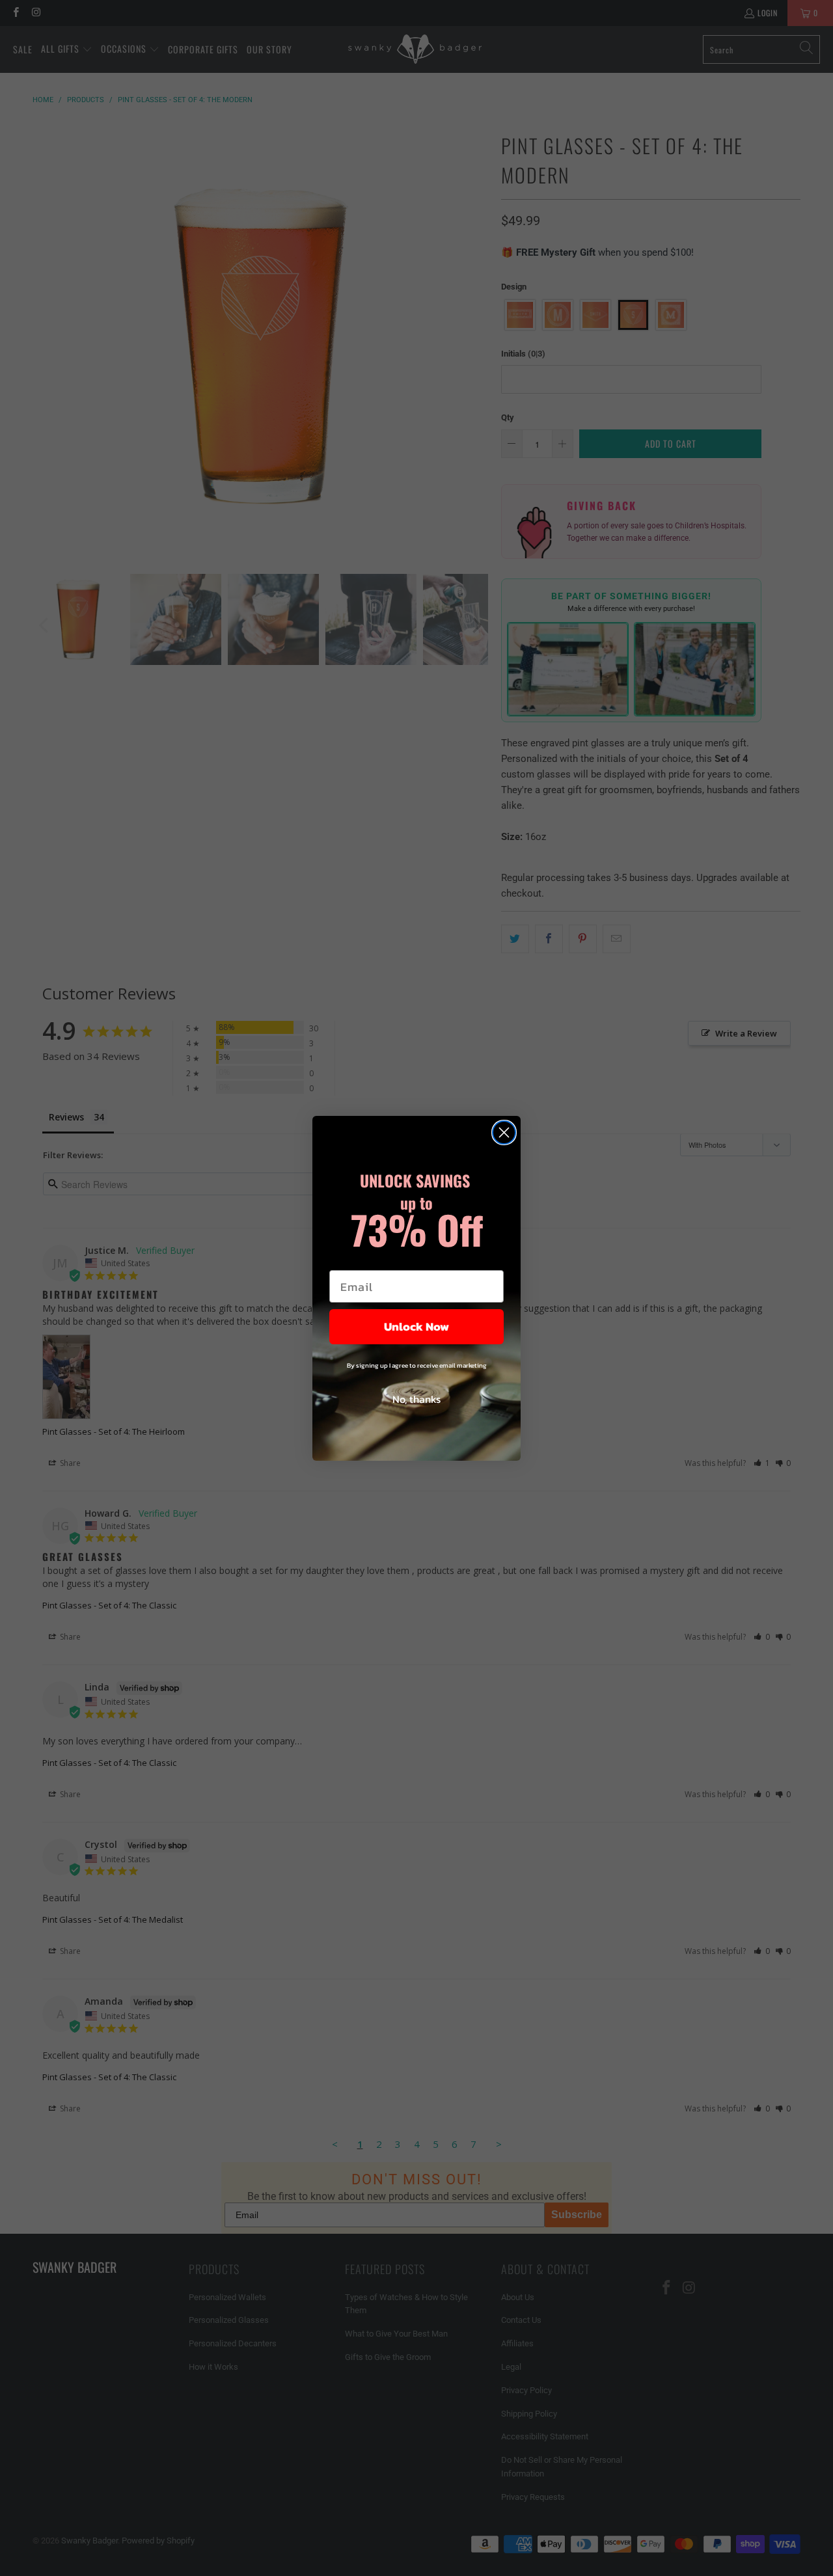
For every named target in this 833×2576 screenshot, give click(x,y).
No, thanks (416, 1399)
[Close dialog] (504, 1132)
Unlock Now (416, 1326)
